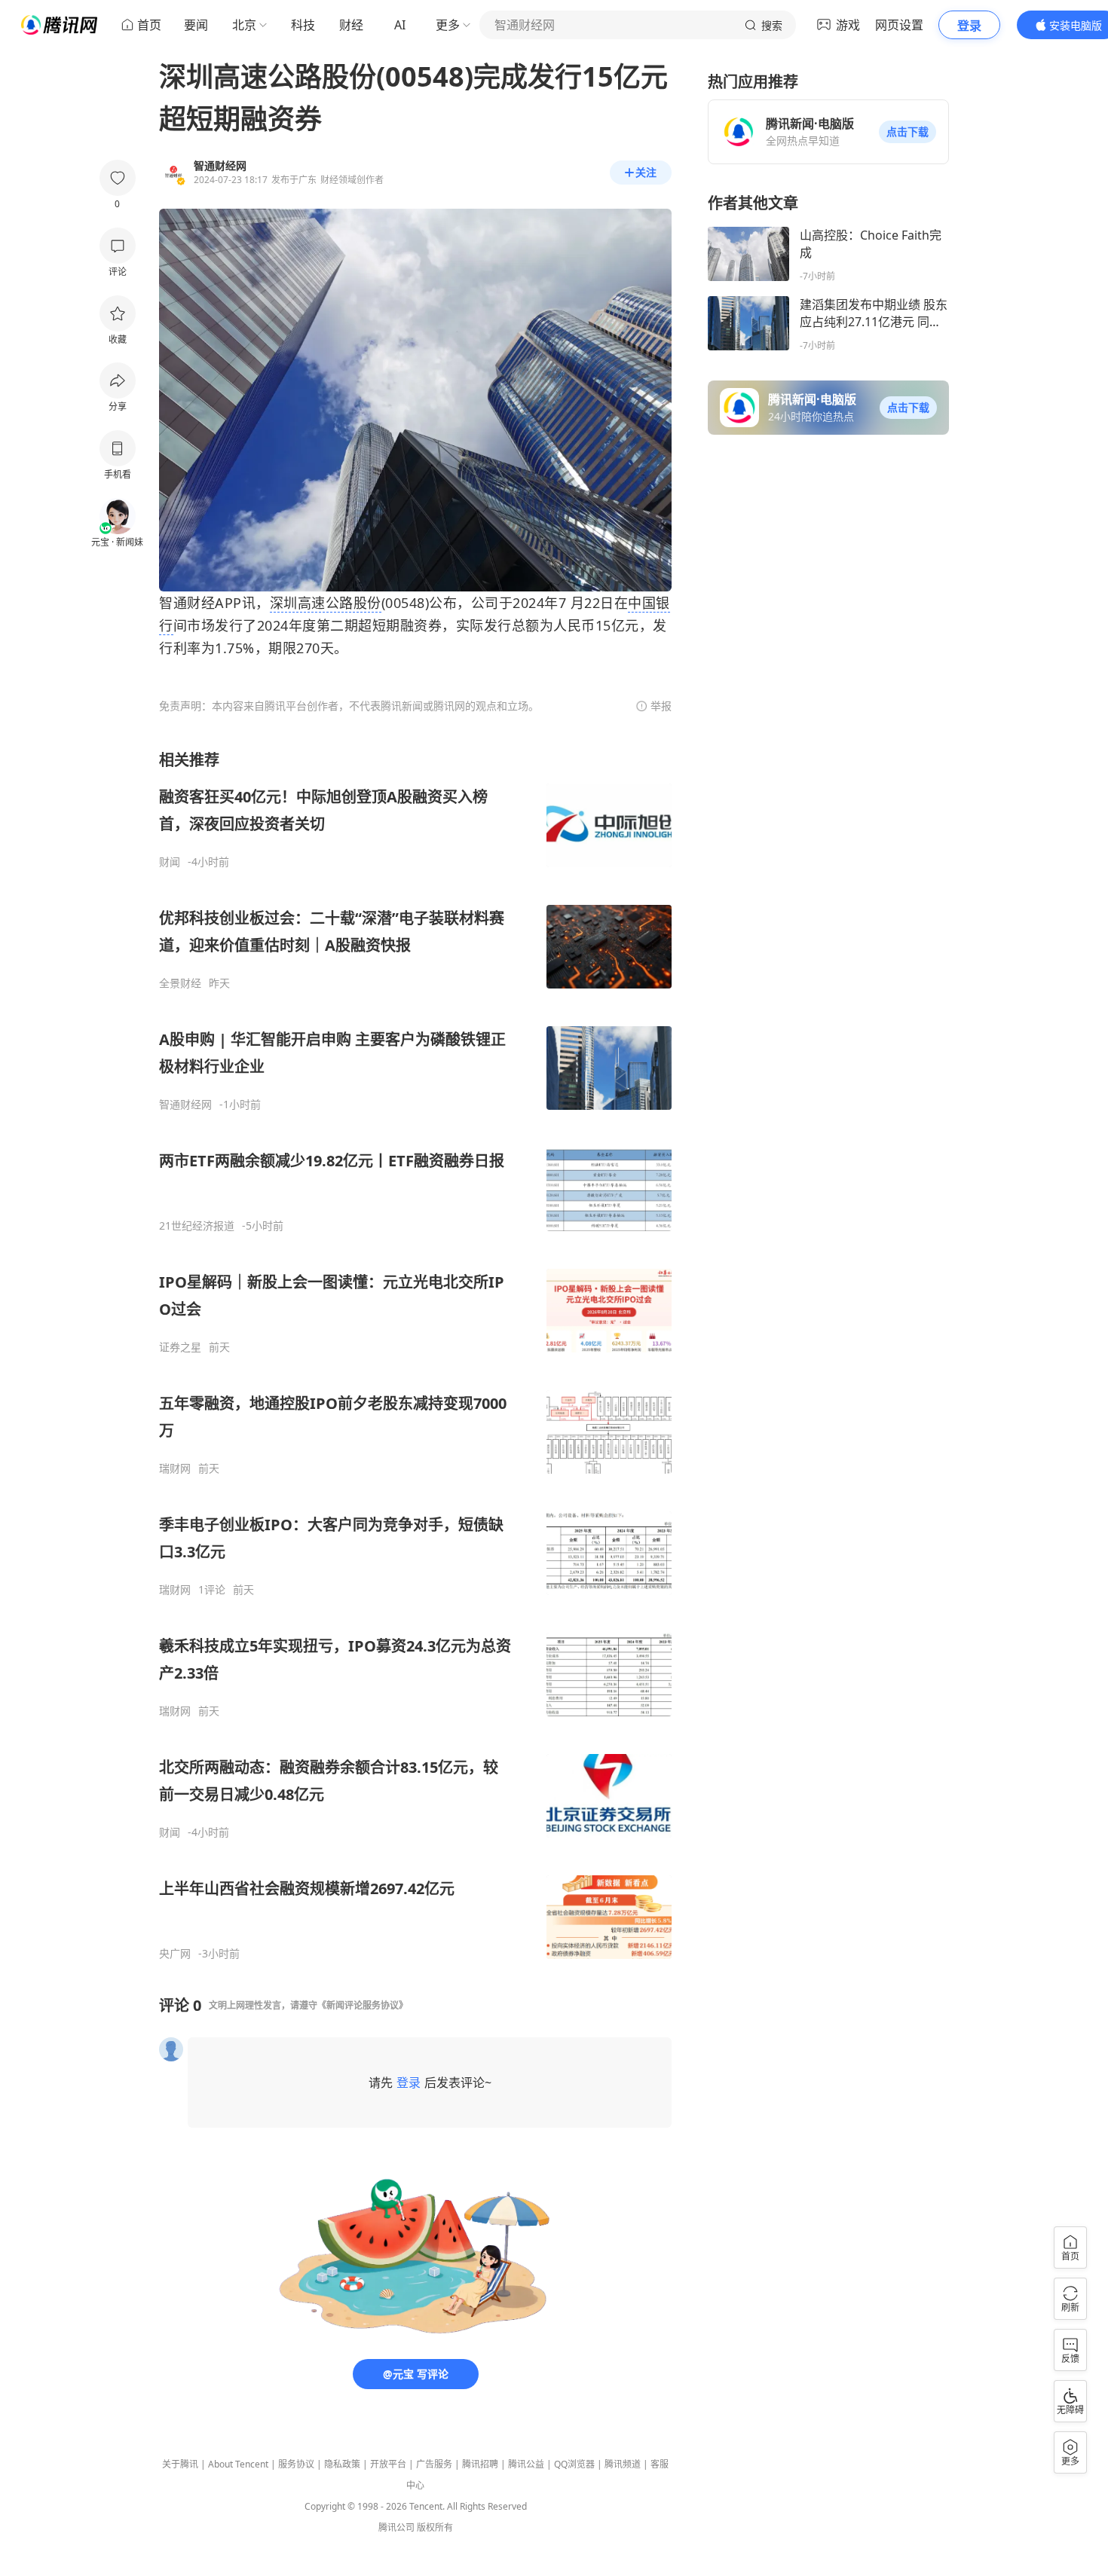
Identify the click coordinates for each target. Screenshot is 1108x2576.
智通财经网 (185, 1105)
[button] (908, 132)
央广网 (175, 1954)
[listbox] (415, 1355)
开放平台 (388, 2464)
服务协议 (296, 2464)
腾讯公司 (396, 2527)
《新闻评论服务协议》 (363, 2005)
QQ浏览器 (574, 2464)
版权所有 (435, 2527)
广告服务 (434, 2464)
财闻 (170, 862)
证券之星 (180, 1347)
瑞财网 (175, 1468)
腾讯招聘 (480, 2464)
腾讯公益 (526, 2464)
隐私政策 (342, 2464)
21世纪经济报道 (197, 1226)
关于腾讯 (180, 2464)
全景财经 (180, 983)
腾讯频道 (623, 2464)
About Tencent (238, 2464)
